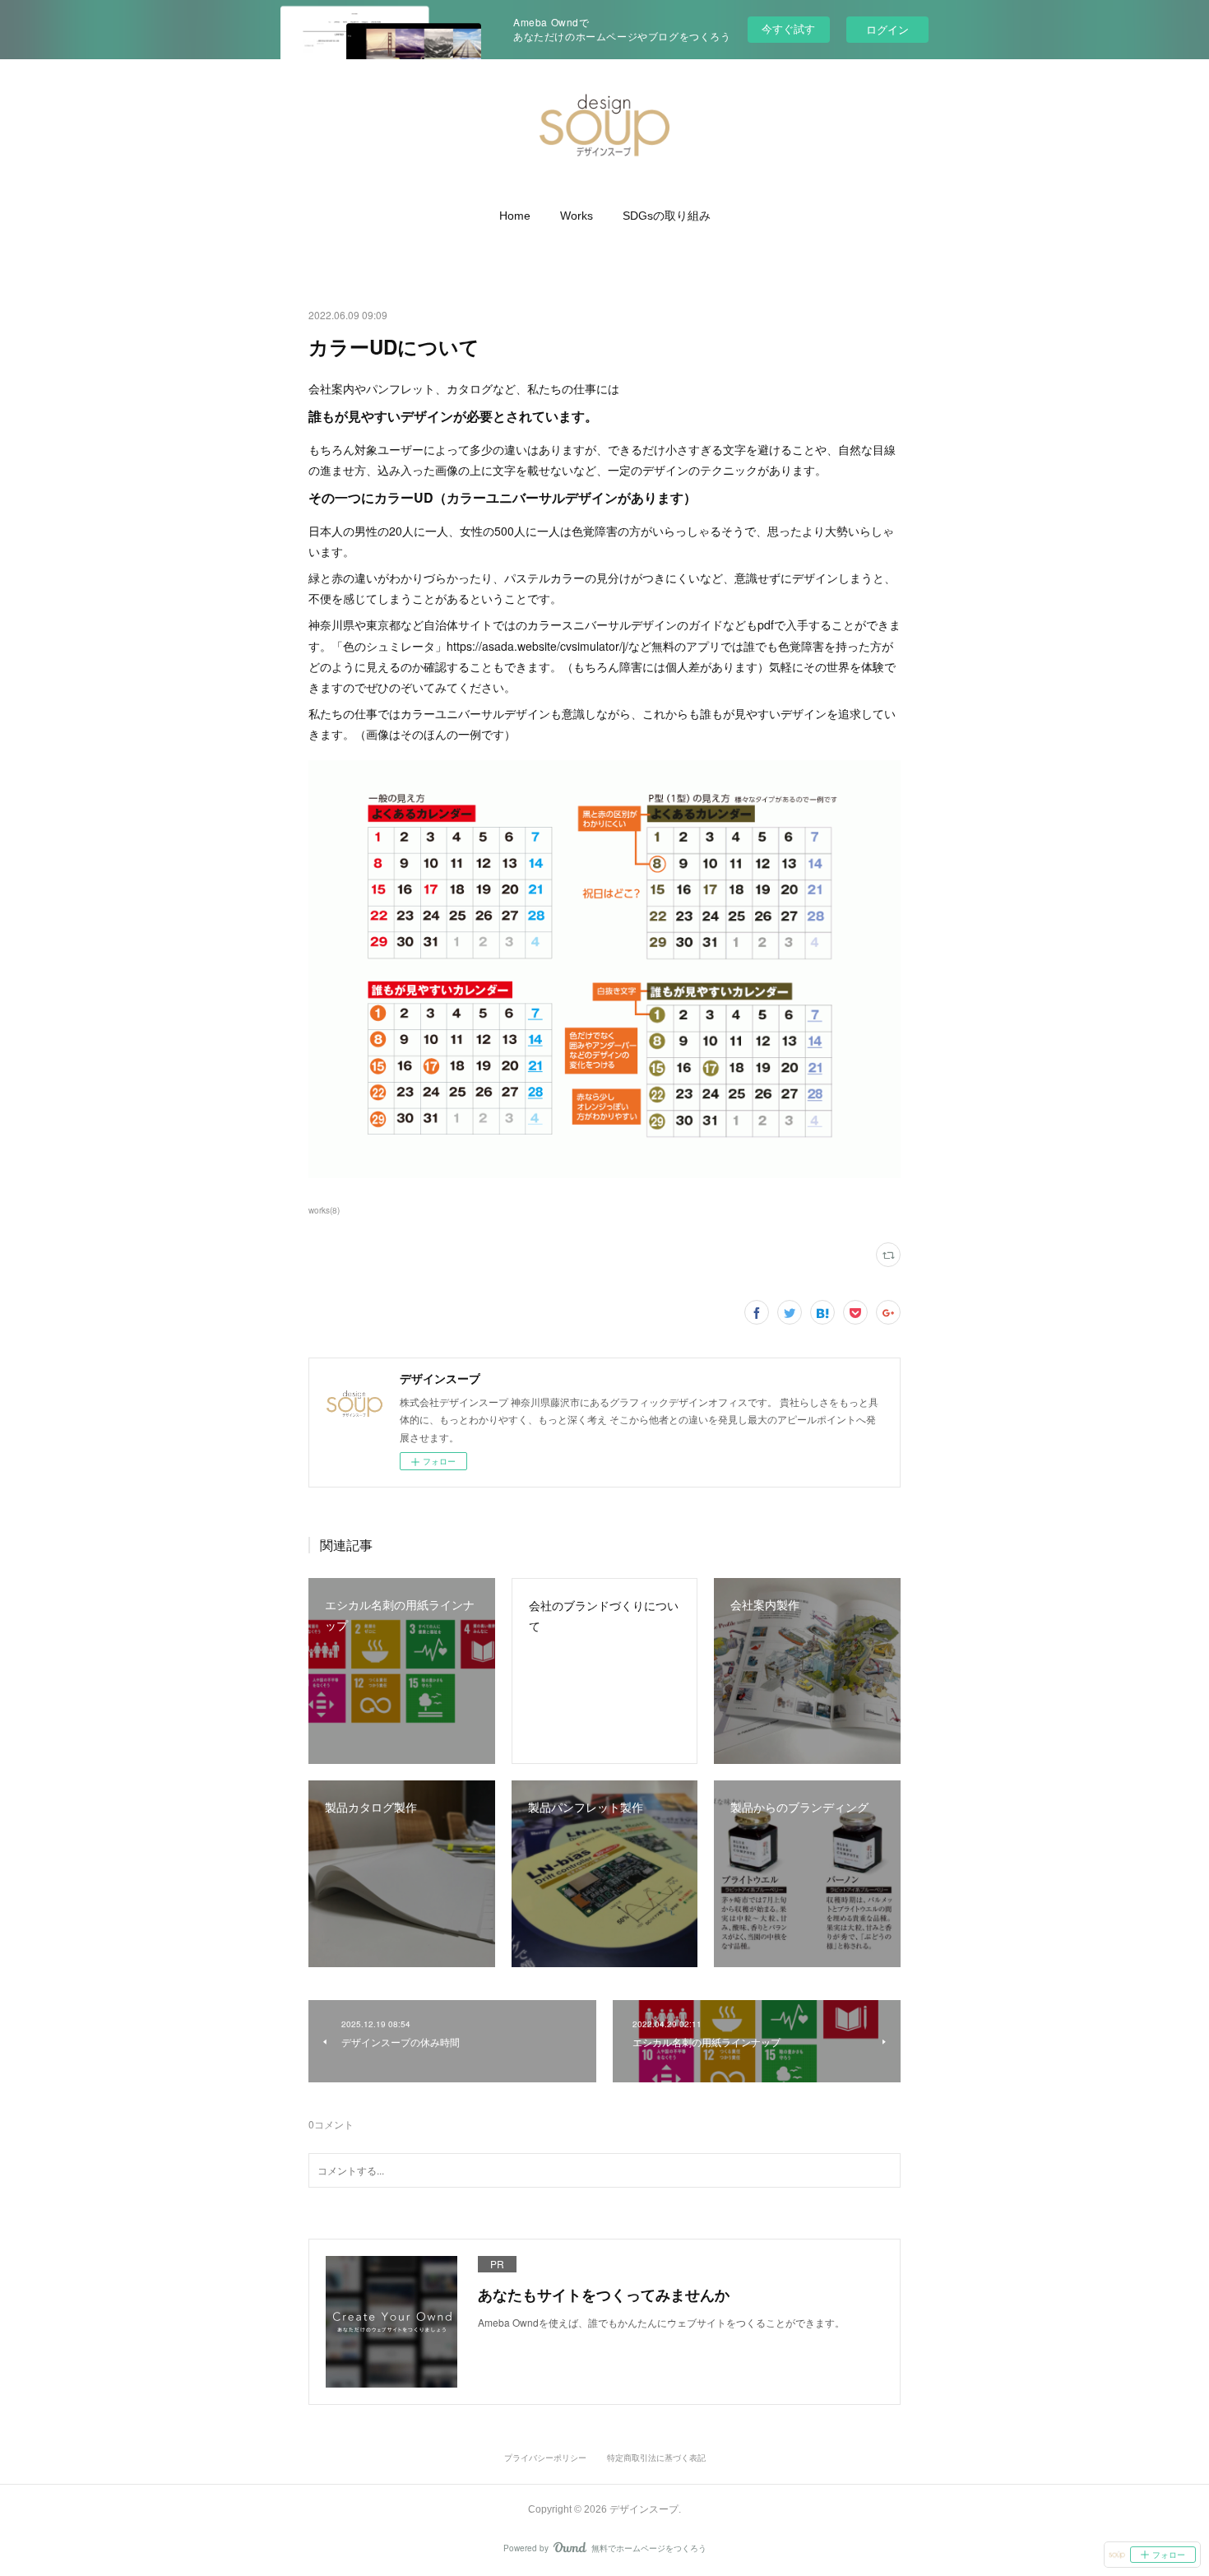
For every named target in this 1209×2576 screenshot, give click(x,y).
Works (577, 216)
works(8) (324, 1210)
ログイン (887, 29)
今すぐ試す (788, 28)
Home (515, 216)
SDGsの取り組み (667, 216)
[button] (515, 216)
